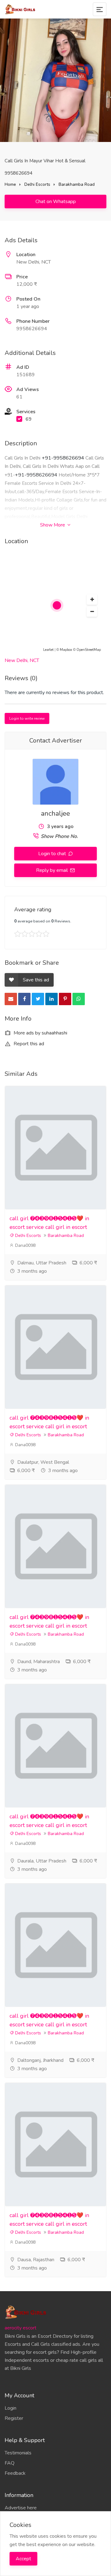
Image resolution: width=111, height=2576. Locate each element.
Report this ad (28, 1044)
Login (10, 2408)
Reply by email (53, 870)
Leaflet (48, 650)
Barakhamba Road (77, 184)
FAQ (10, 2463)
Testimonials (18, 2453)
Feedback (15, 2473)
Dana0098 (25, 1245)
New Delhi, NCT (22, 660)
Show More (53, 525)
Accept (23, 2559)
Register (14, 2418)
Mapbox (66, 650)
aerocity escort (21, 2328)
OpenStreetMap (89, 650)
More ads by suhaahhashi (40, 1033)
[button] (92, 600)
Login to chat (53, 854)
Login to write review (27, 718)
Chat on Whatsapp (56, 202)
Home (10, 184)
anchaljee (55, 814)
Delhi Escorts (37, 184)
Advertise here (21, 2508)
